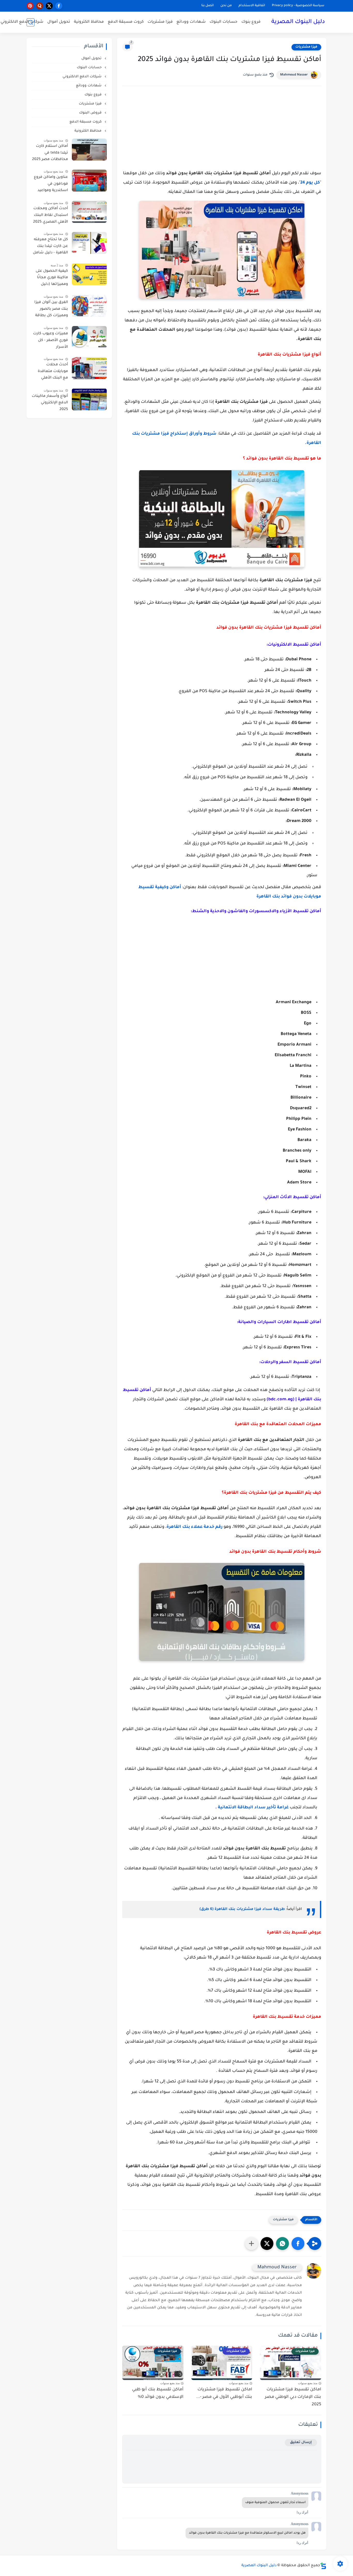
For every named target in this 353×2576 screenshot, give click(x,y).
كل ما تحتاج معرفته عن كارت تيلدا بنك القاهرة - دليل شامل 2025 (50, 247)
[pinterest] (30, 6)
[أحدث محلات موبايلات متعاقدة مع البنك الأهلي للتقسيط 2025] (89, 368)
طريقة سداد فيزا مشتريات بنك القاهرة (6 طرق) (243, 1909)
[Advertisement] (222, 134)
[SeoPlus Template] (323, 2566)
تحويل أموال (59, 22)
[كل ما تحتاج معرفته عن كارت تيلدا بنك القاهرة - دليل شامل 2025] (89, 243)
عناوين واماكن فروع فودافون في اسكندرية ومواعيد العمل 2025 (51, 185)
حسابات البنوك (224, 22)
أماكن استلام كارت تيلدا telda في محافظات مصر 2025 (50, 153)
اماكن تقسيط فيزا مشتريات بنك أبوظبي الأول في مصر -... (224, 2393)
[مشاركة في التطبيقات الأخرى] (251, 2243)
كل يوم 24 (310, 183)
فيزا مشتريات (160, 22)
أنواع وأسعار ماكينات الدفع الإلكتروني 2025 (50, 403)
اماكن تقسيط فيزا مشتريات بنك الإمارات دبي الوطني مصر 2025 (293, 2397)
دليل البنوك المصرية (298, 22)
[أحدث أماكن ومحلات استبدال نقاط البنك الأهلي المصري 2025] (89, 212)
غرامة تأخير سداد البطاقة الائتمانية (253, 1808)
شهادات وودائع (191, 22)
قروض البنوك (91, 113)
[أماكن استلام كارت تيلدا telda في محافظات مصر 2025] (89, 150)
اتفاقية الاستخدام (252, 6)
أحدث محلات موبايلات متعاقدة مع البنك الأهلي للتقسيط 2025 (53, 372)
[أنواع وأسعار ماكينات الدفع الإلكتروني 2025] (89, 399)
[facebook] (59, 6)
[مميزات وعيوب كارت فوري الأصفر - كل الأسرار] (89, 337)
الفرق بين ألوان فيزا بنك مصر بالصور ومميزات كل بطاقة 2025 (51, 310)
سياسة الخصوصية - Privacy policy (298, 6)
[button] (298, 2243)
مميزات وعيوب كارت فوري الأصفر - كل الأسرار (51, 340)
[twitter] (49, 6)
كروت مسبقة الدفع (126, 22)
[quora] (40, 6)
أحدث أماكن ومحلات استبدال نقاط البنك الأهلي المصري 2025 (51, 215)
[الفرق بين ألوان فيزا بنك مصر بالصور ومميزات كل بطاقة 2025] (89, 306)
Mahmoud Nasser (294, 75)
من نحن (226, 6)
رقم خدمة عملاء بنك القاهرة (194, 1527)
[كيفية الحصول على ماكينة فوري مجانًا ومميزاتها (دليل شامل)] (89, 274)
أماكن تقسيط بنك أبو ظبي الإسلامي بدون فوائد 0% (158, 2393)
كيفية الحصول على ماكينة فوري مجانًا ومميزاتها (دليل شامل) (52, 278)
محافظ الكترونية (89, 22)
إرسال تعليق (301, 2442)
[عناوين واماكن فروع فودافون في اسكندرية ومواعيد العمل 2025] (89, 181)
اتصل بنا (208, 6)
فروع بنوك (251, 22)
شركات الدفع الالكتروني (22, 22)
